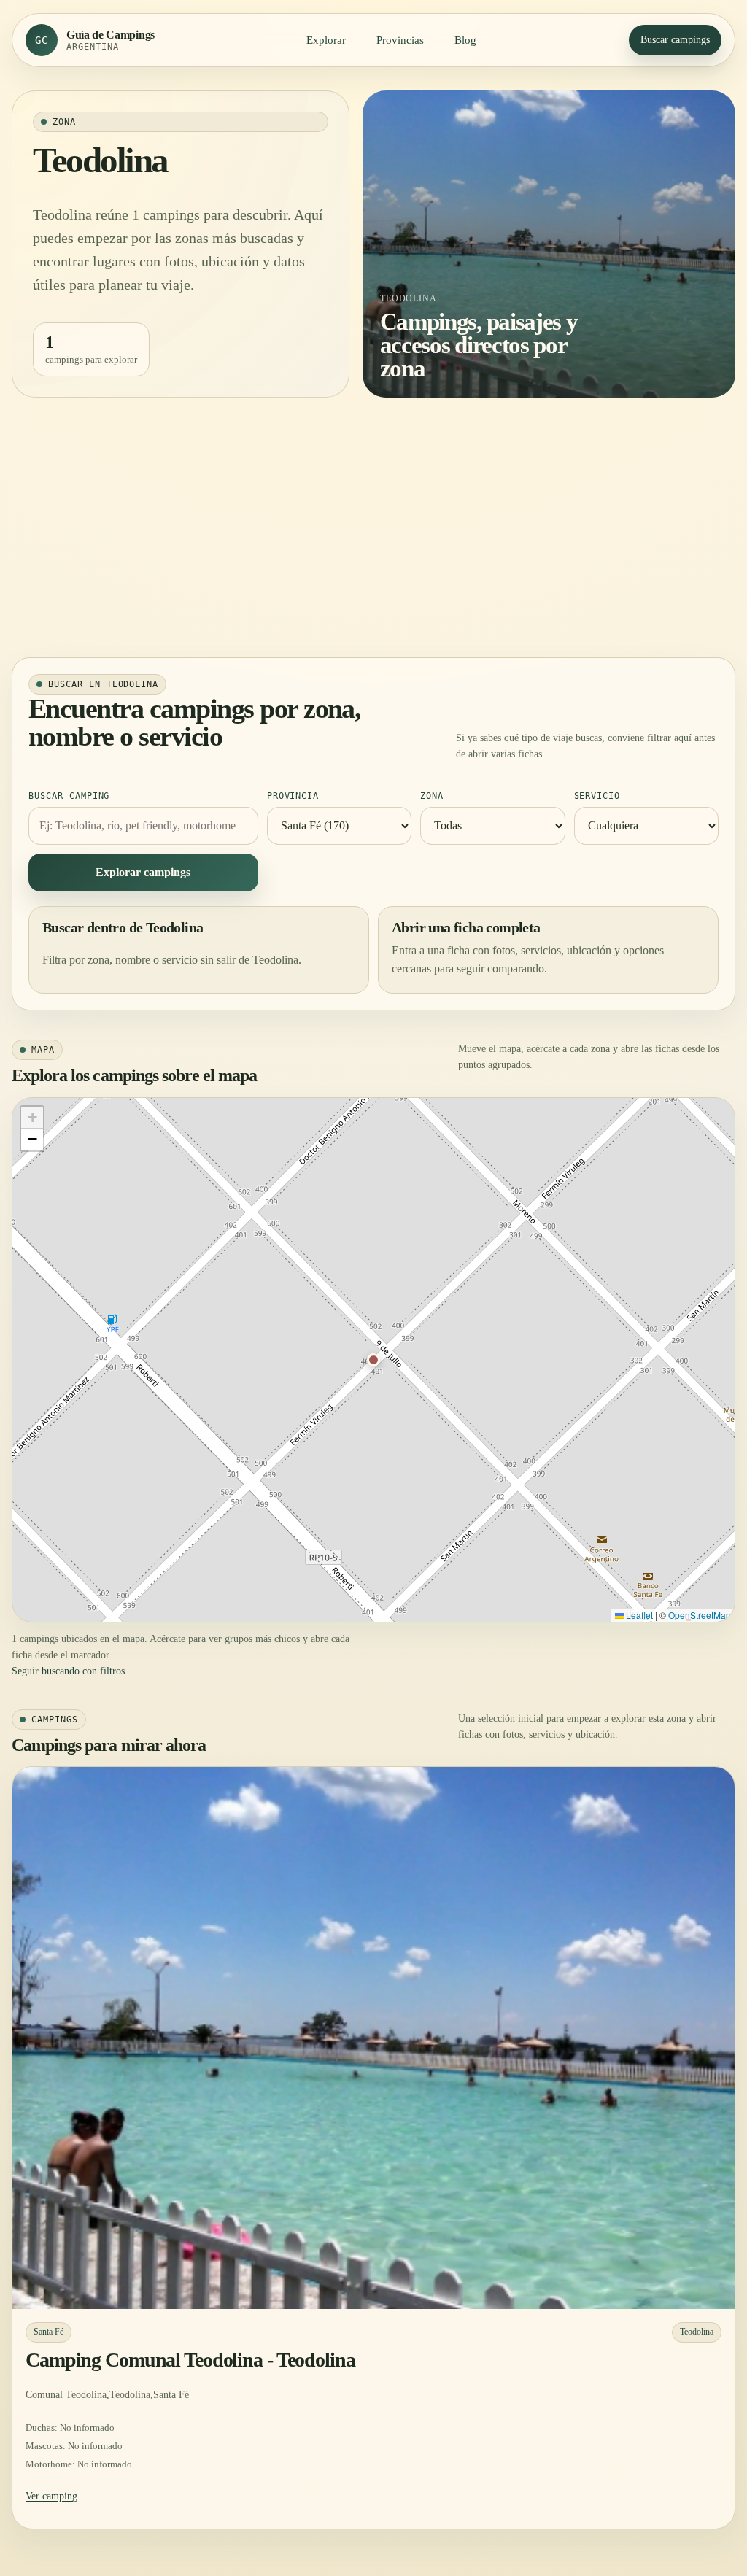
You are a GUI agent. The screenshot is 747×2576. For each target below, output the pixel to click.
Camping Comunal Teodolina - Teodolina (190, 2360)
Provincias (400, 40)
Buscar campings (675, 40)
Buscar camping (69, 796)
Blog (465, 40)
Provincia (293, 796)
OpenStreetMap (700, 1615)
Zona (432, 796)
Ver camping (51, 2496)
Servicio (597, 796)
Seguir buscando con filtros (68, 1671)
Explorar (326, 40)
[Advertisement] (373, 527)
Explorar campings (143, 872)
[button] (373, 1360)
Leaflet (638, 1615)
